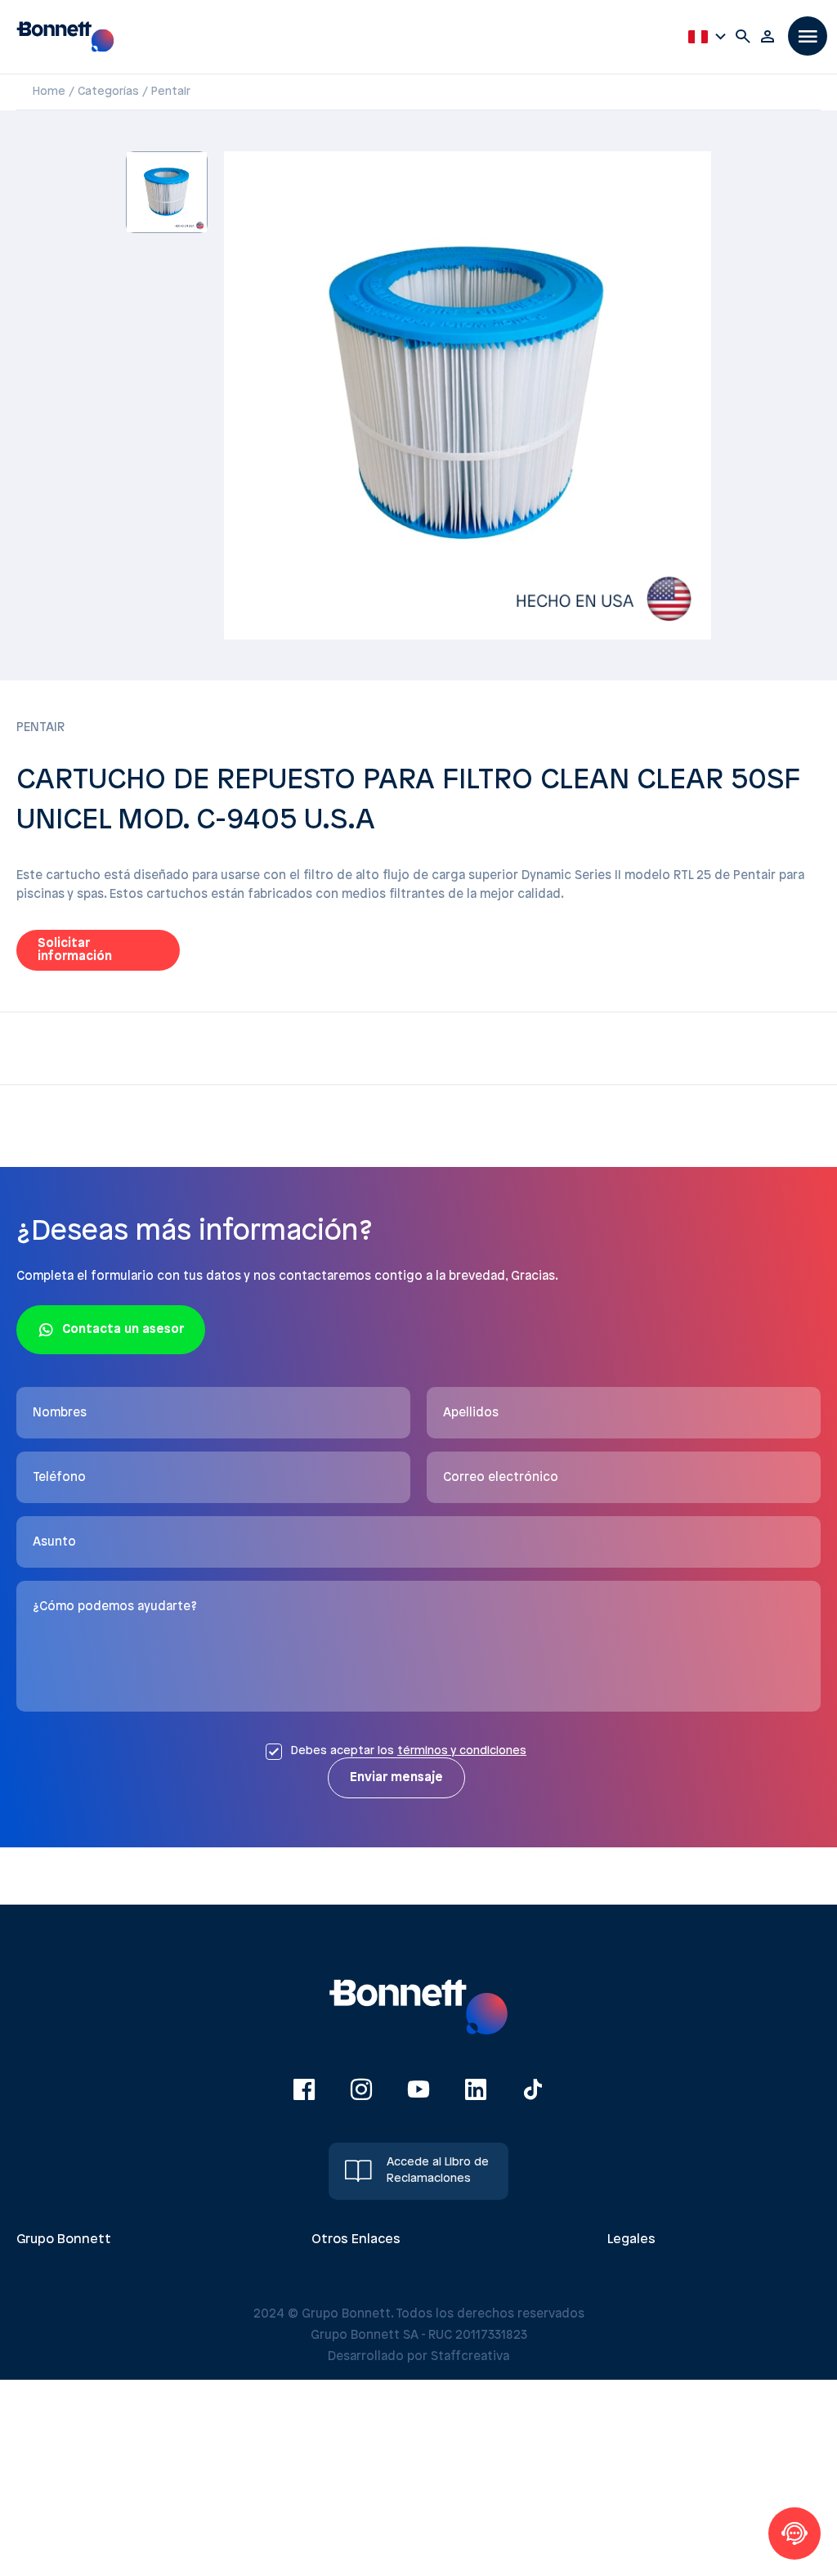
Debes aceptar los (408, 1751)
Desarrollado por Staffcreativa (418, 2357)
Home (49, 92)
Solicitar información (75, 950)
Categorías (108, 92)
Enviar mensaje (396, 1778)
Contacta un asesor (123, 1330)
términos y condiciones (462, 1751)
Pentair (171, 92)
